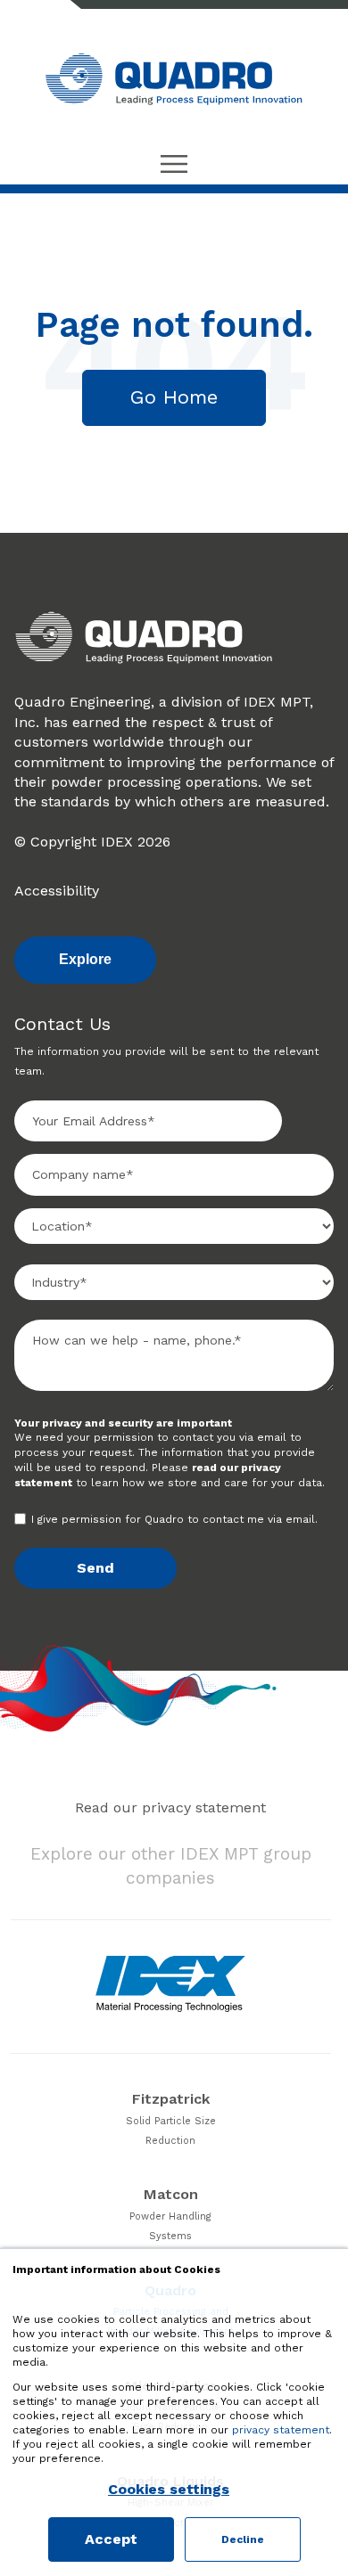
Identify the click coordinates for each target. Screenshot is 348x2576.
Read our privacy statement (170, 1807)
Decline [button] (243, 2539)
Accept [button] (111, 2539)
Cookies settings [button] (169, 2490)
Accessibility (57, 891)
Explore (85, 959)
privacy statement (281, 2430)
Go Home (174, 397)
